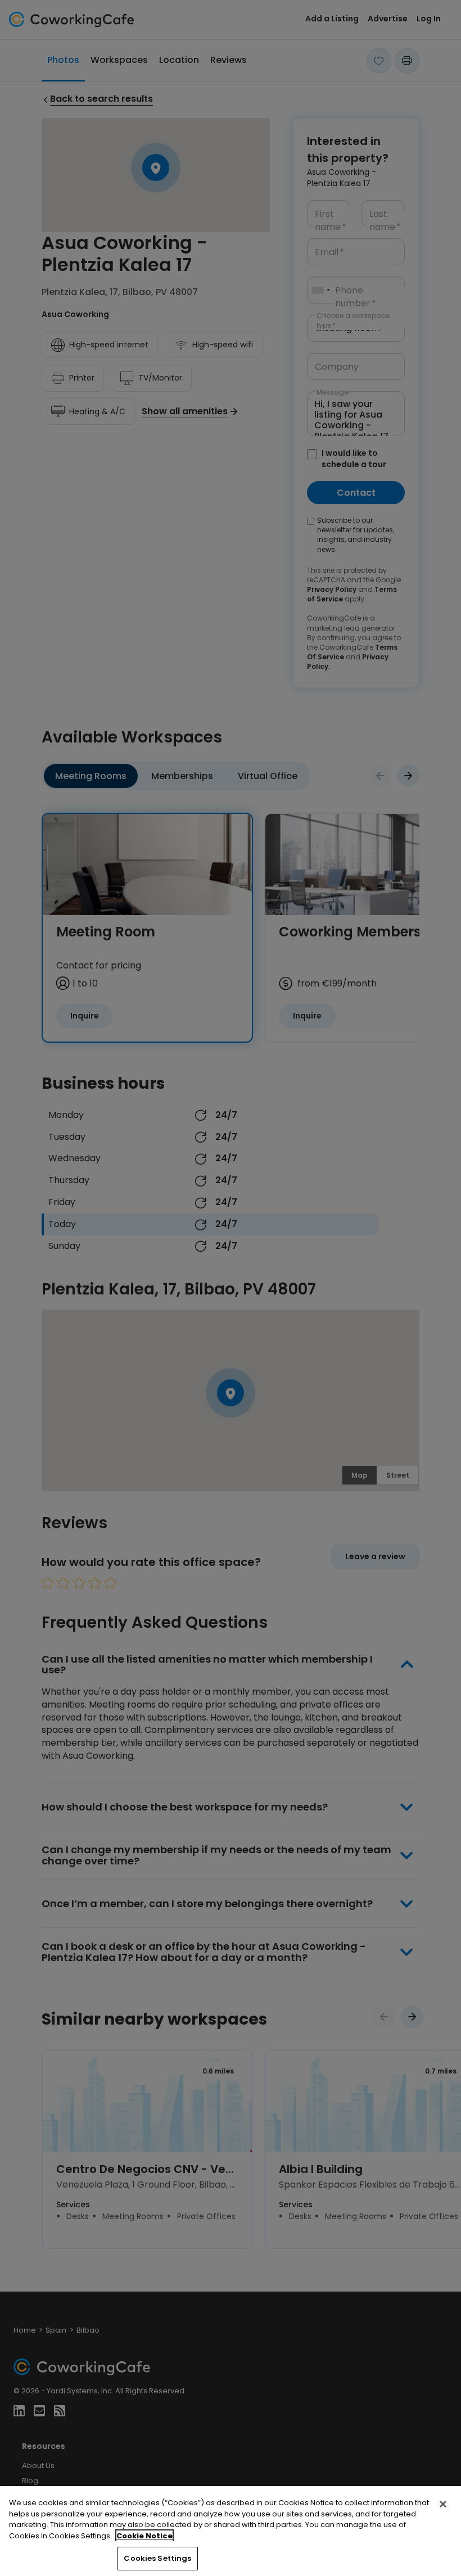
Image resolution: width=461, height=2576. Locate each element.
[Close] (443, 2504)
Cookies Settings (157, 2558)
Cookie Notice (144, 2536)
